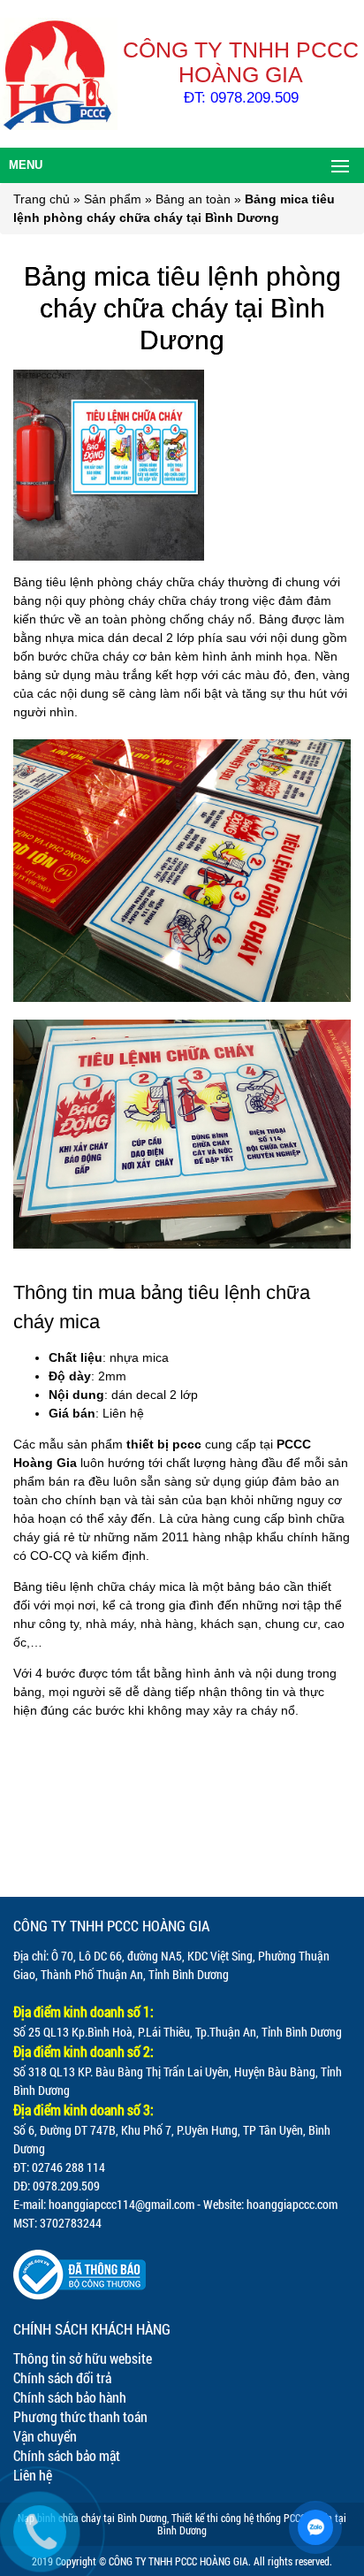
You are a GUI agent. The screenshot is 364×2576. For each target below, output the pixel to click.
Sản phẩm (113, 199)
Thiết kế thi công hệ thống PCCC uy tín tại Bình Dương (252, 2524)
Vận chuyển (45, 2436)
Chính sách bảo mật (67, 2455)
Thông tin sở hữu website (83, 2358)
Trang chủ (42, 199)
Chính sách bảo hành (70, 2397)
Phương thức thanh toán (80, 2416)
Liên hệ (33, 2475)
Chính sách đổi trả (62, 2377)
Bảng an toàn (193, 199)
